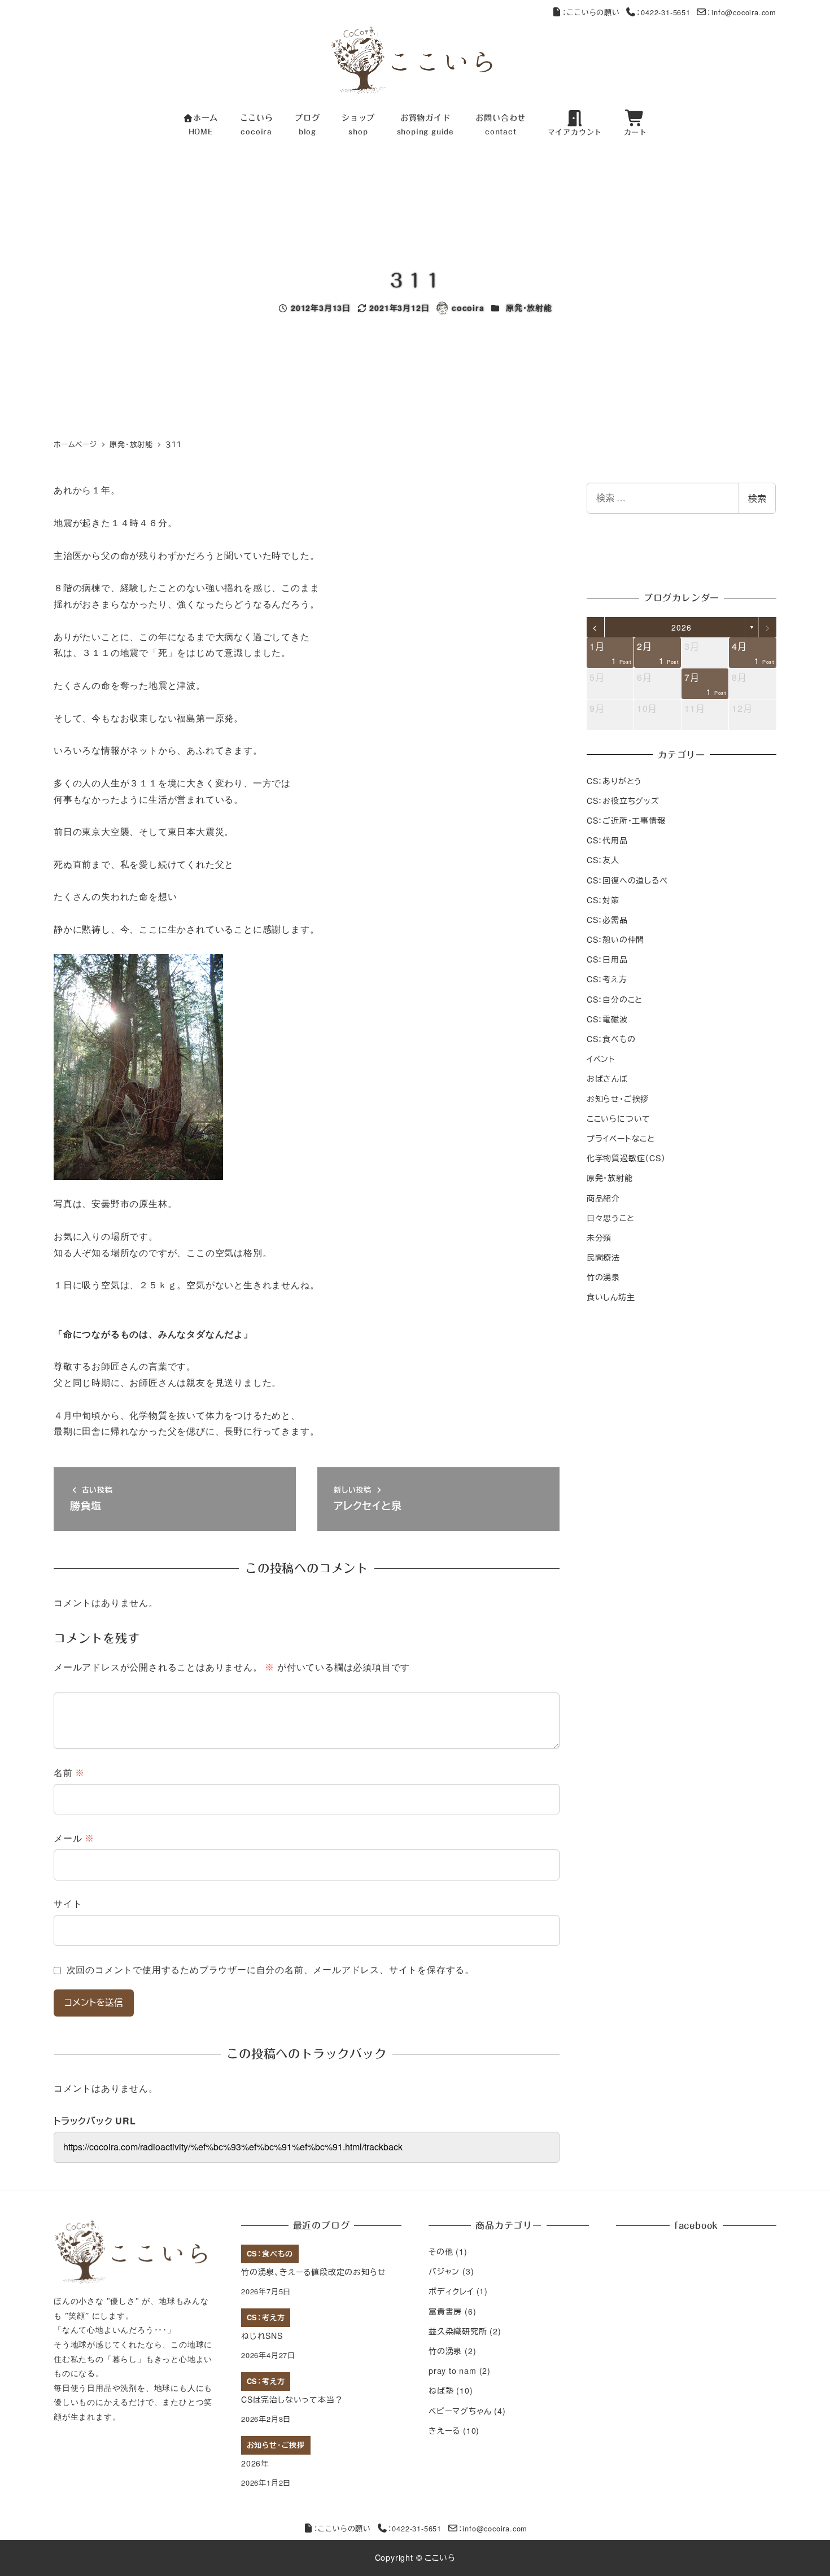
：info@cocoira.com (742, 12)
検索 (757, 498)
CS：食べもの (611, 1039)
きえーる (444, 2430)
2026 (681, 627)
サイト (68, 1904)
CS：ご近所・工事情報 (626, 820)
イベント (601, 1059)
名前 (69, 1773)
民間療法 (603, 1257)
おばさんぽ (607, 1078)
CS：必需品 (607, 920)
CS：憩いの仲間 (615, 939)
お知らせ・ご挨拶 (618, 1098)
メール (74, 1838)
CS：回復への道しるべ (627, 880)
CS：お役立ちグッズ (623, 800)
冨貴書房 (445, 2311)
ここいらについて (619, 1118)
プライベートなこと (621, 1138)
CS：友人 (603, 860)
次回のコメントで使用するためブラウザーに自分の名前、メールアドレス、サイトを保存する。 (270, 1970)
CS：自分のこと (615, 999)
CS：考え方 (607, 979)
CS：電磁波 (607, 1019)
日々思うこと (611, 1217)
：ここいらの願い (591, 12)
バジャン (444, 2271)
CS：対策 (603, 899)
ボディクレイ (451, 2291)
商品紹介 (603, 1197)
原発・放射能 (529, 308)
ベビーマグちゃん (460, 2411)
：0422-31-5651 (663, 12)
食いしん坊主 (611, 1297)
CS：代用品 (607, 840)
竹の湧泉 (603, 1277)
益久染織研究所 (458, 2331)
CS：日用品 (607, 959)
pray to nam (453, 2371)
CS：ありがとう (614, 780)
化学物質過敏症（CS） (626, 1158)
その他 (441, 2251)
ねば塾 (441, 2390)
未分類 (599, 1237)
